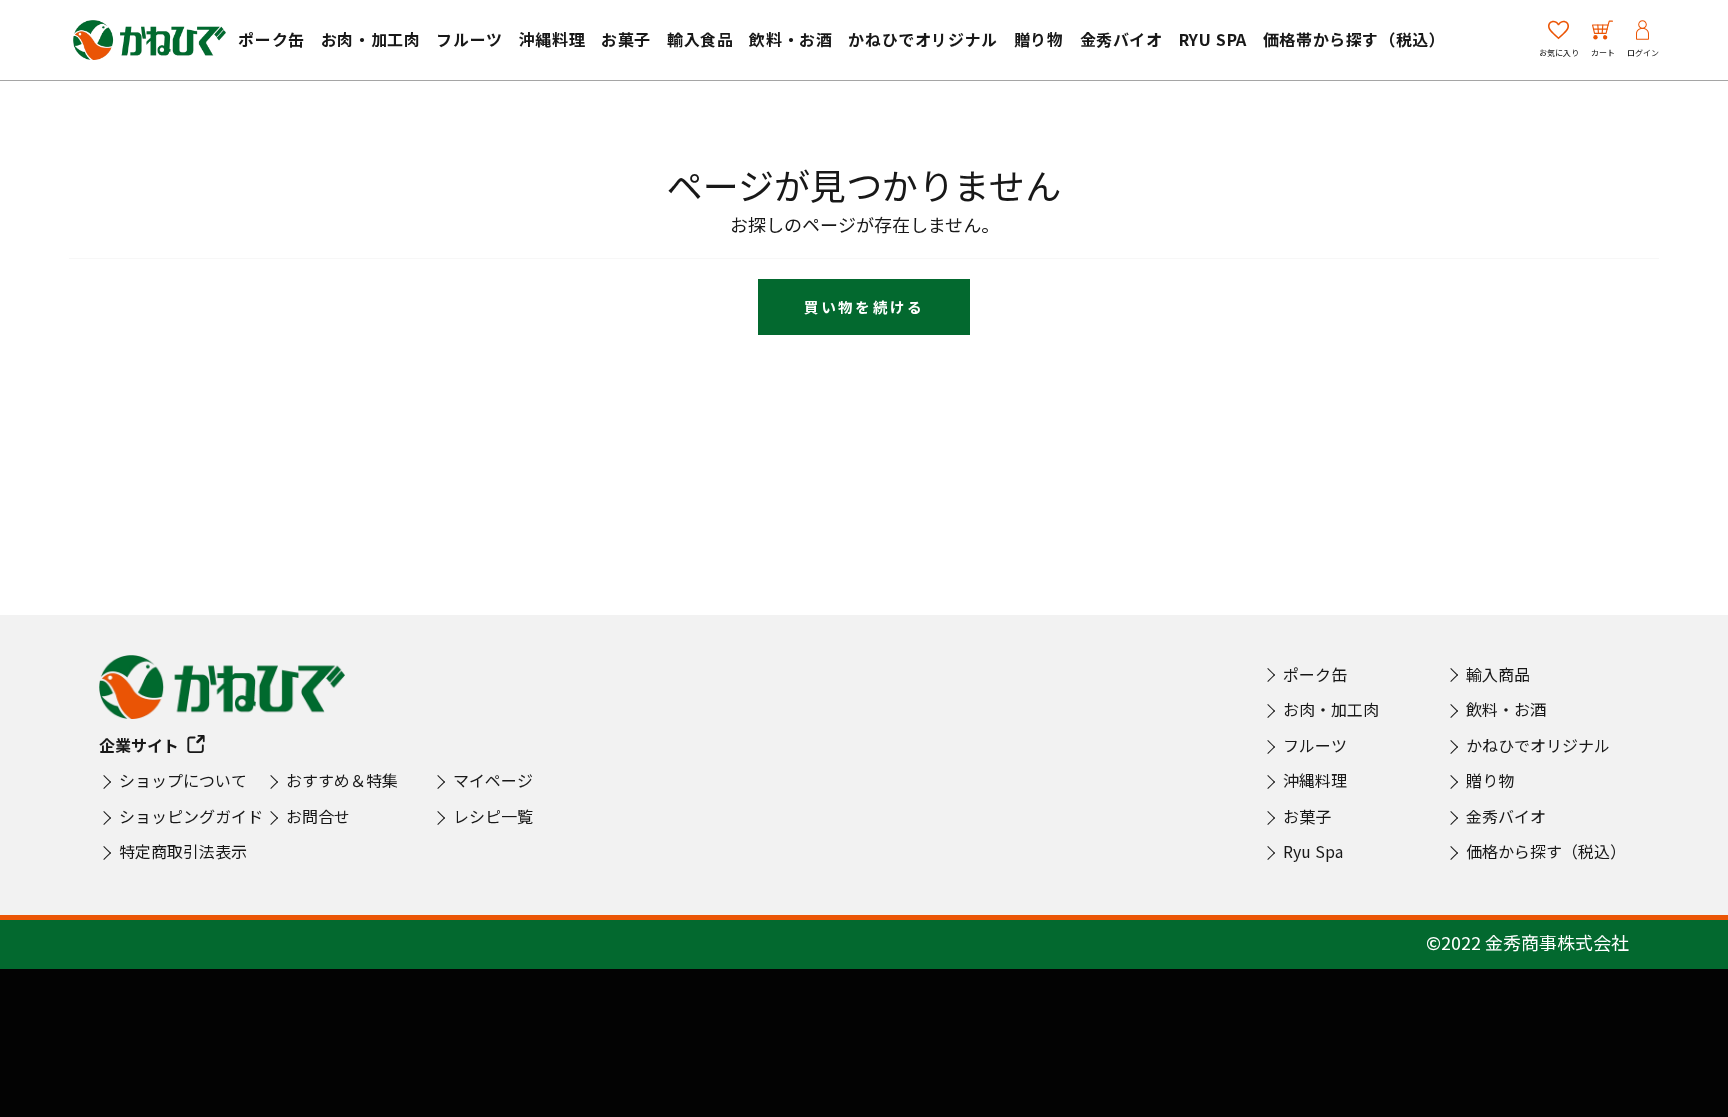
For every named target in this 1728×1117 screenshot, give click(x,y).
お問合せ (318, 816)
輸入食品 (700, 39)
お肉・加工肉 (371, 39)
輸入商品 (1498, 674)
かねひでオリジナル (922, 39)
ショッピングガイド (191, 816)
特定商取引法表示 (183, 851)
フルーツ (469, 39)
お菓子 (626, 39)
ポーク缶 (271, 39)
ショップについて (183, 780)
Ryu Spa (1213, 39)
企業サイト (139, 745)
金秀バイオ (1121, 39)
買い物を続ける (864, 306)
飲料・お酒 (790, 39)
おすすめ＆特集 (342, 780)
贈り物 (1039, 39)
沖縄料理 (552, 39)
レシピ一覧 (493, 816)
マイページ (493, 780)
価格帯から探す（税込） (1354, 39)
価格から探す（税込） (1546, 851)
